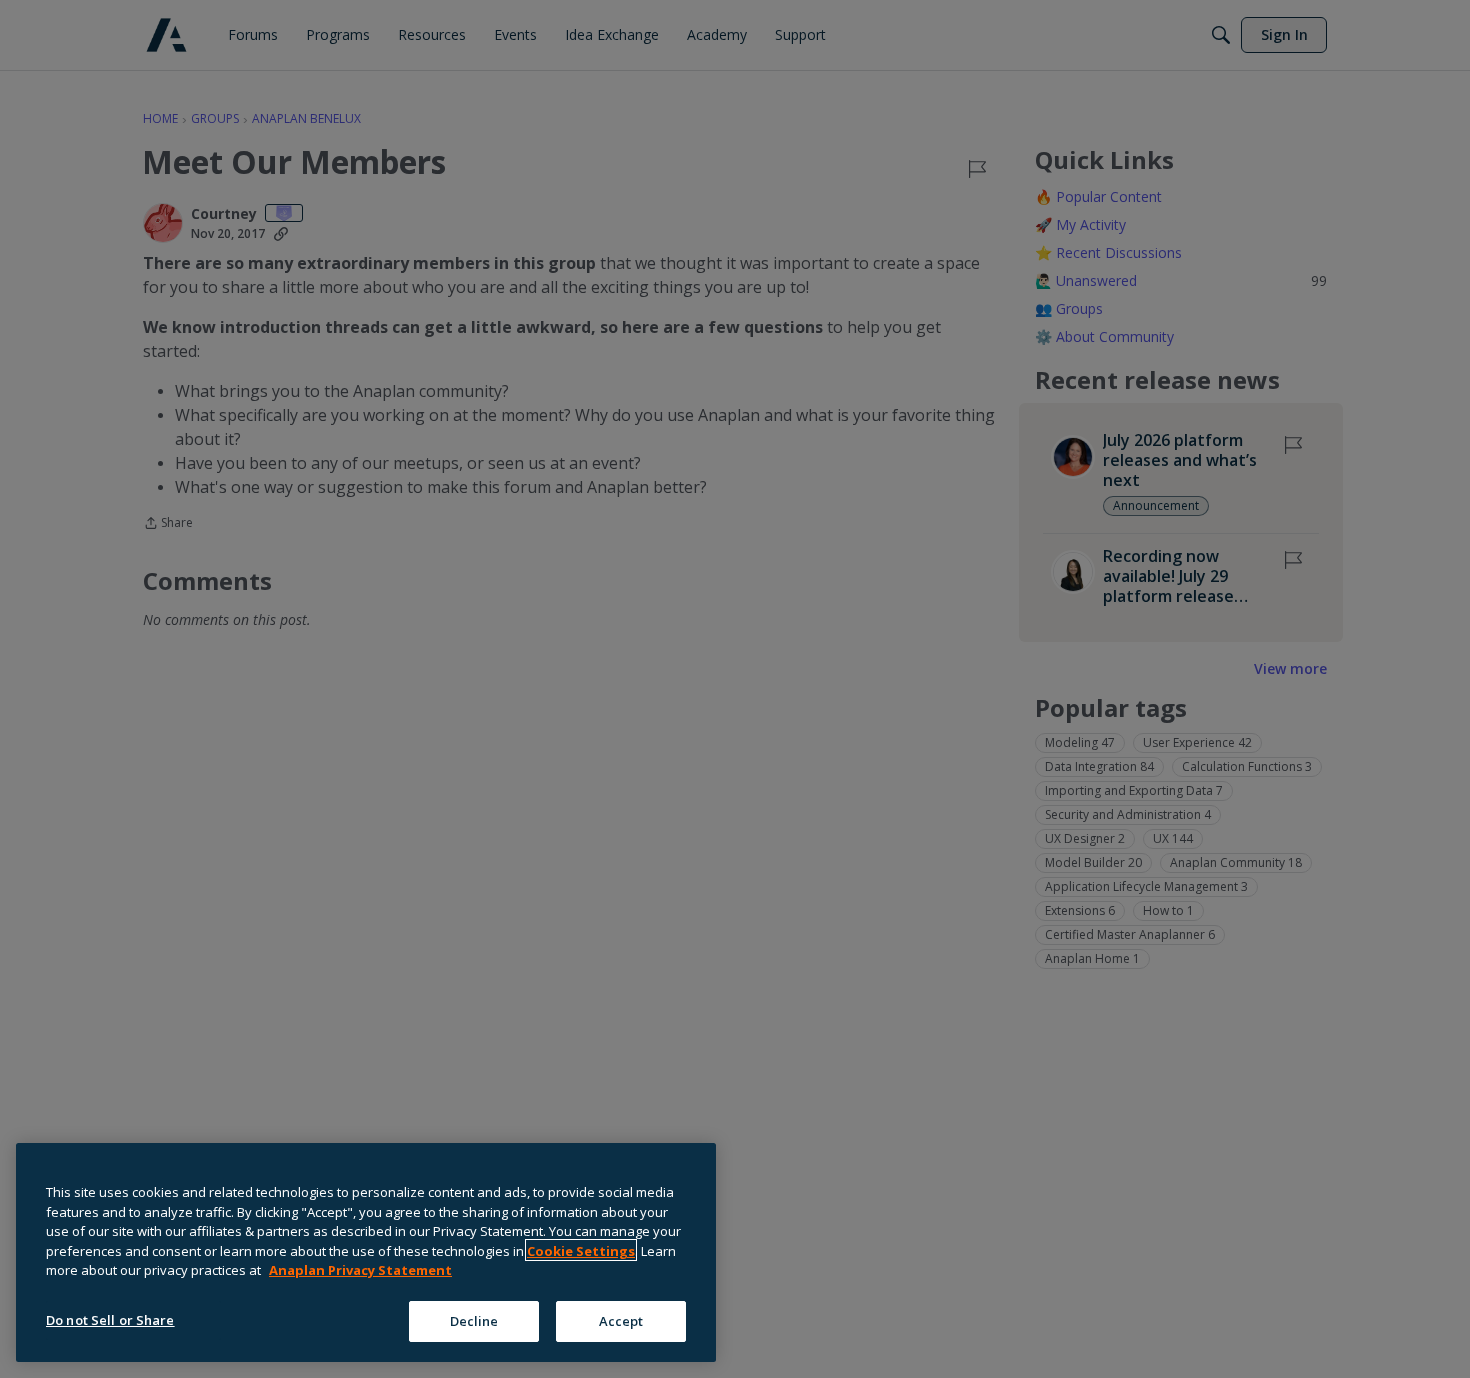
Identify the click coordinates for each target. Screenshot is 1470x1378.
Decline (474, 1320)
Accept (621, 1320)
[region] (366, 1252)
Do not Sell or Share (110, 1319)
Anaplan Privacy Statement (360, 1270)
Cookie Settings (581, 1250)
